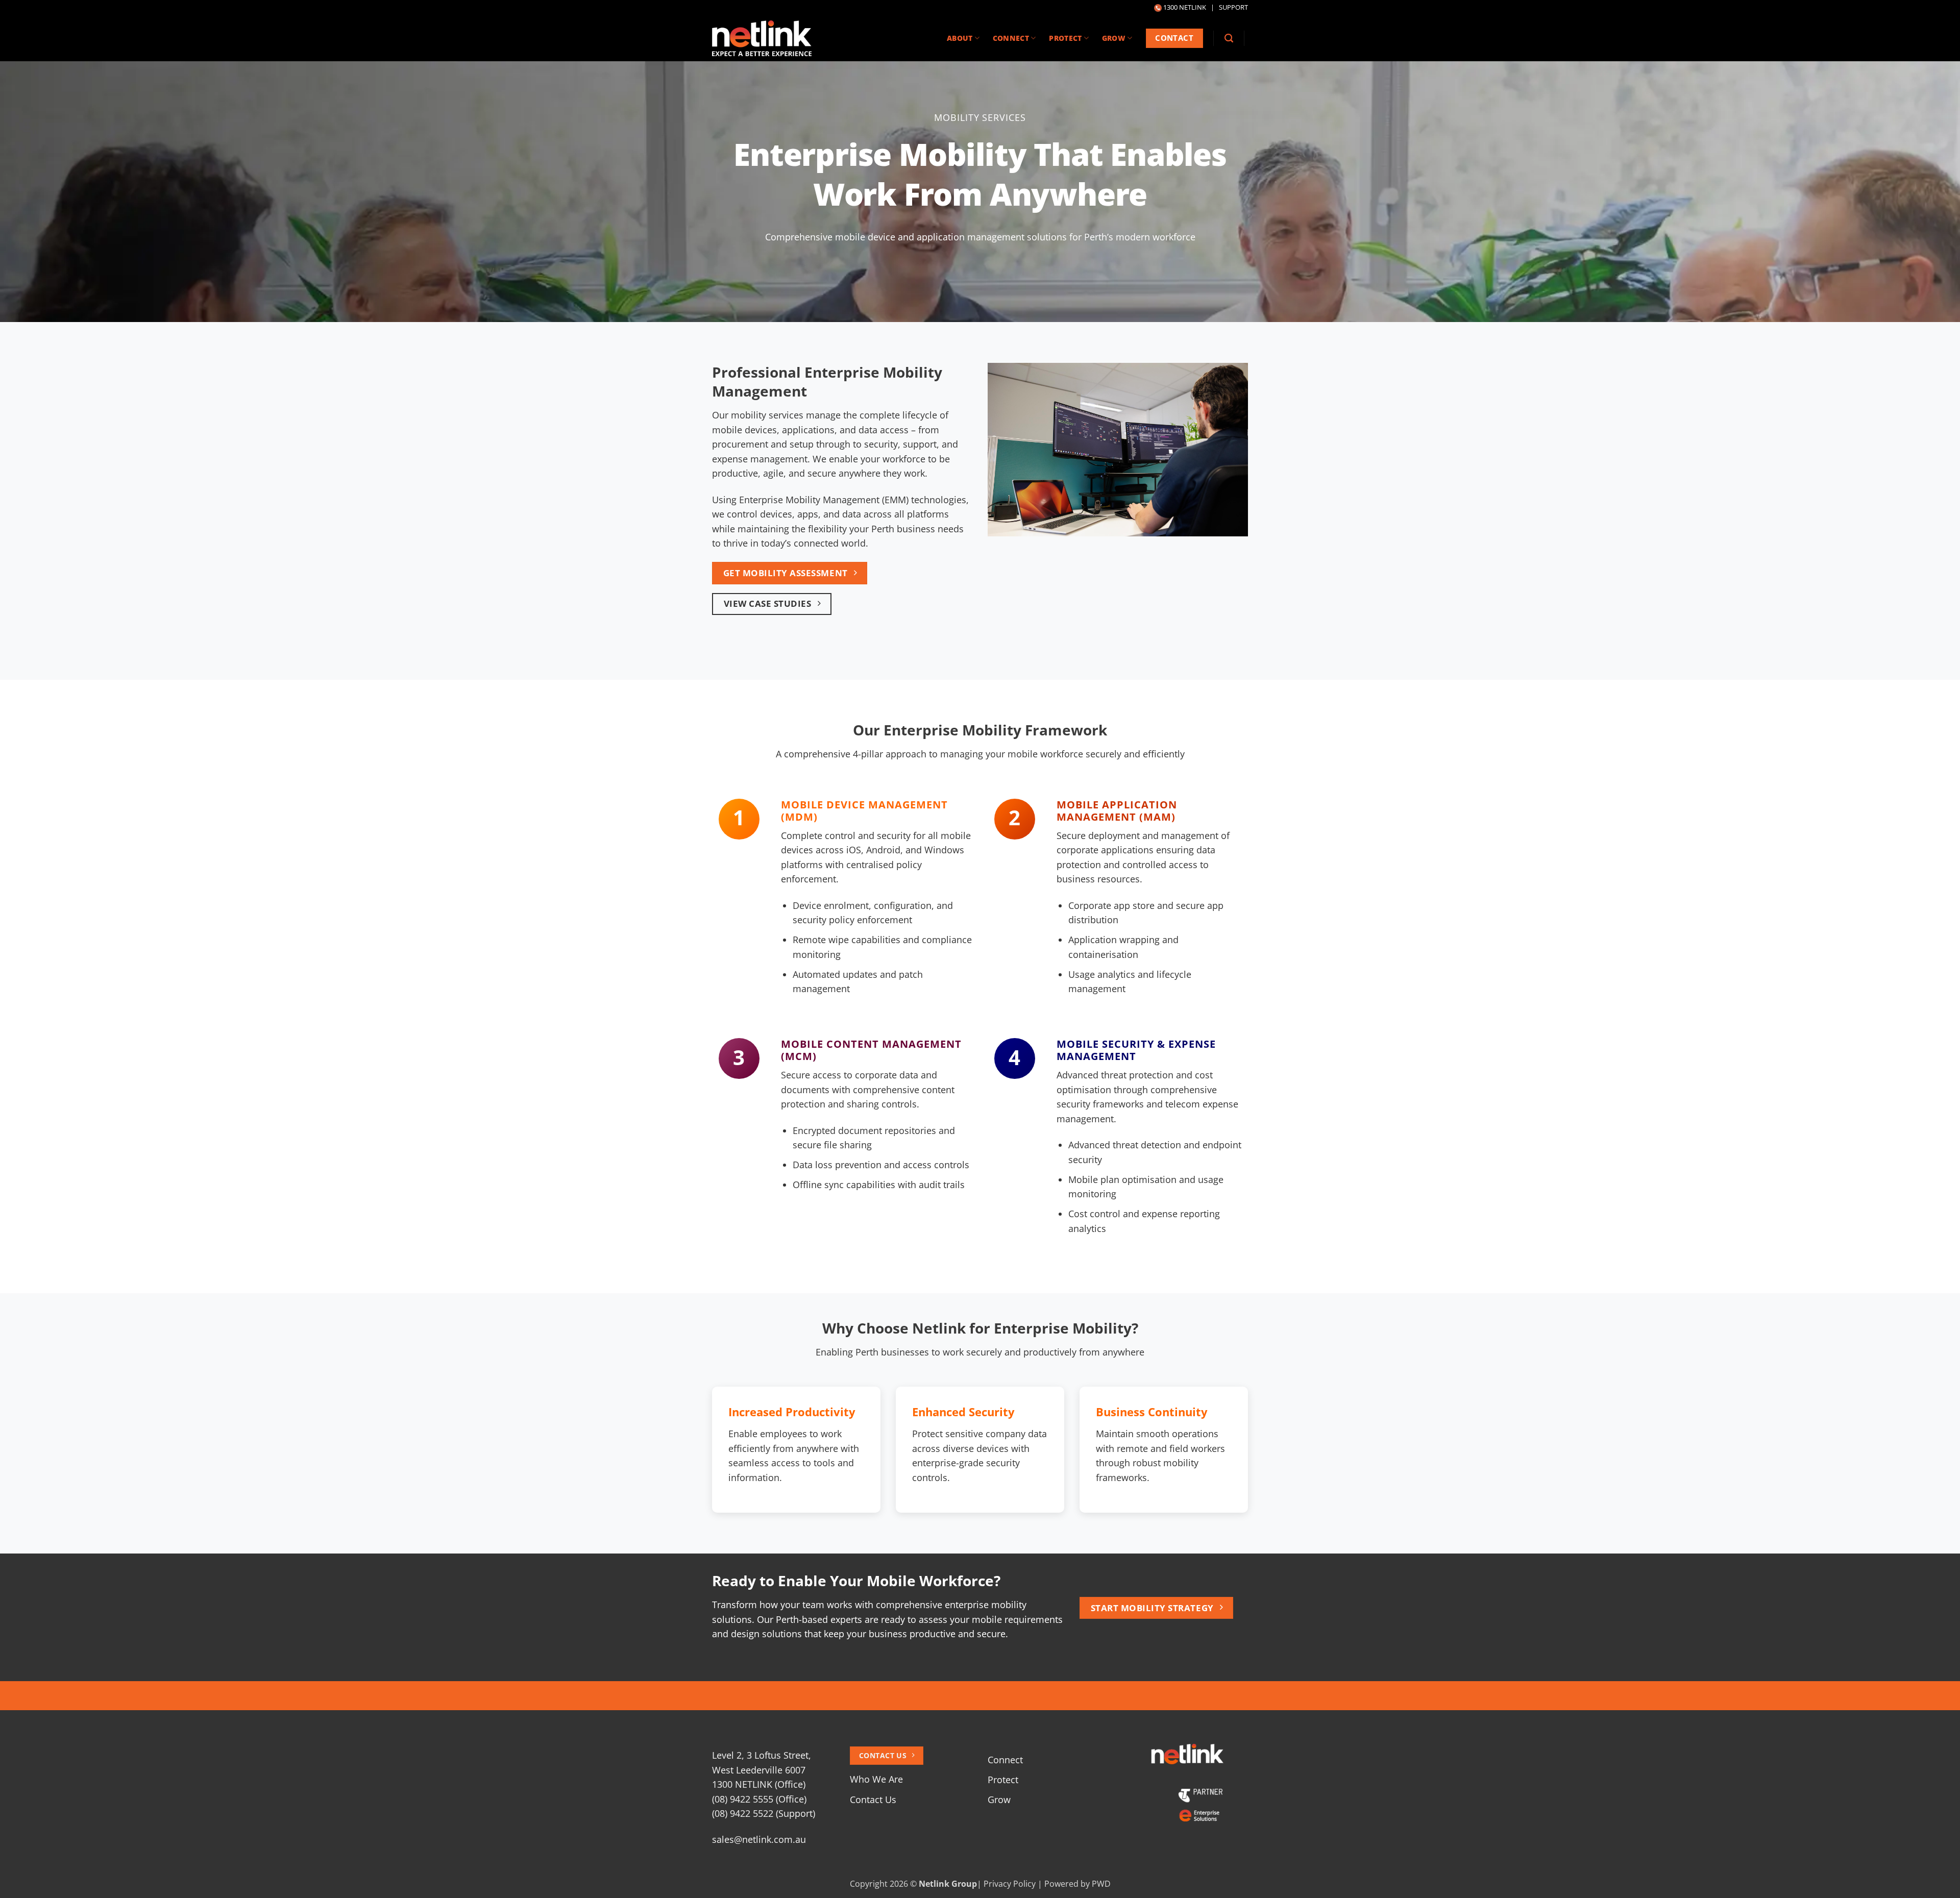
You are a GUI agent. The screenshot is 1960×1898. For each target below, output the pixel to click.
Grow (999, 1800)
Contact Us (873, 1800)
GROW (1114, 38)
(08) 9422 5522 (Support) (764, 1813)
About (960, 38)
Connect (1005, 1760)
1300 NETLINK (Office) (759, 1784)
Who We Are (876, 1779)
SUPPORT (1233, 7)
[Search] (1229, 38)
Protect (1003, 1780)
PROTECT (1065, 38)
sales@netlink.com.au (759, 1839)
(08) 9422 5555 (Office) (759, 1799)
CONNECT (1011, 38)
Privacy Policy (1010, 1884)
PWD (1101, 1884)
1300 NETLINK (1185, 7)
